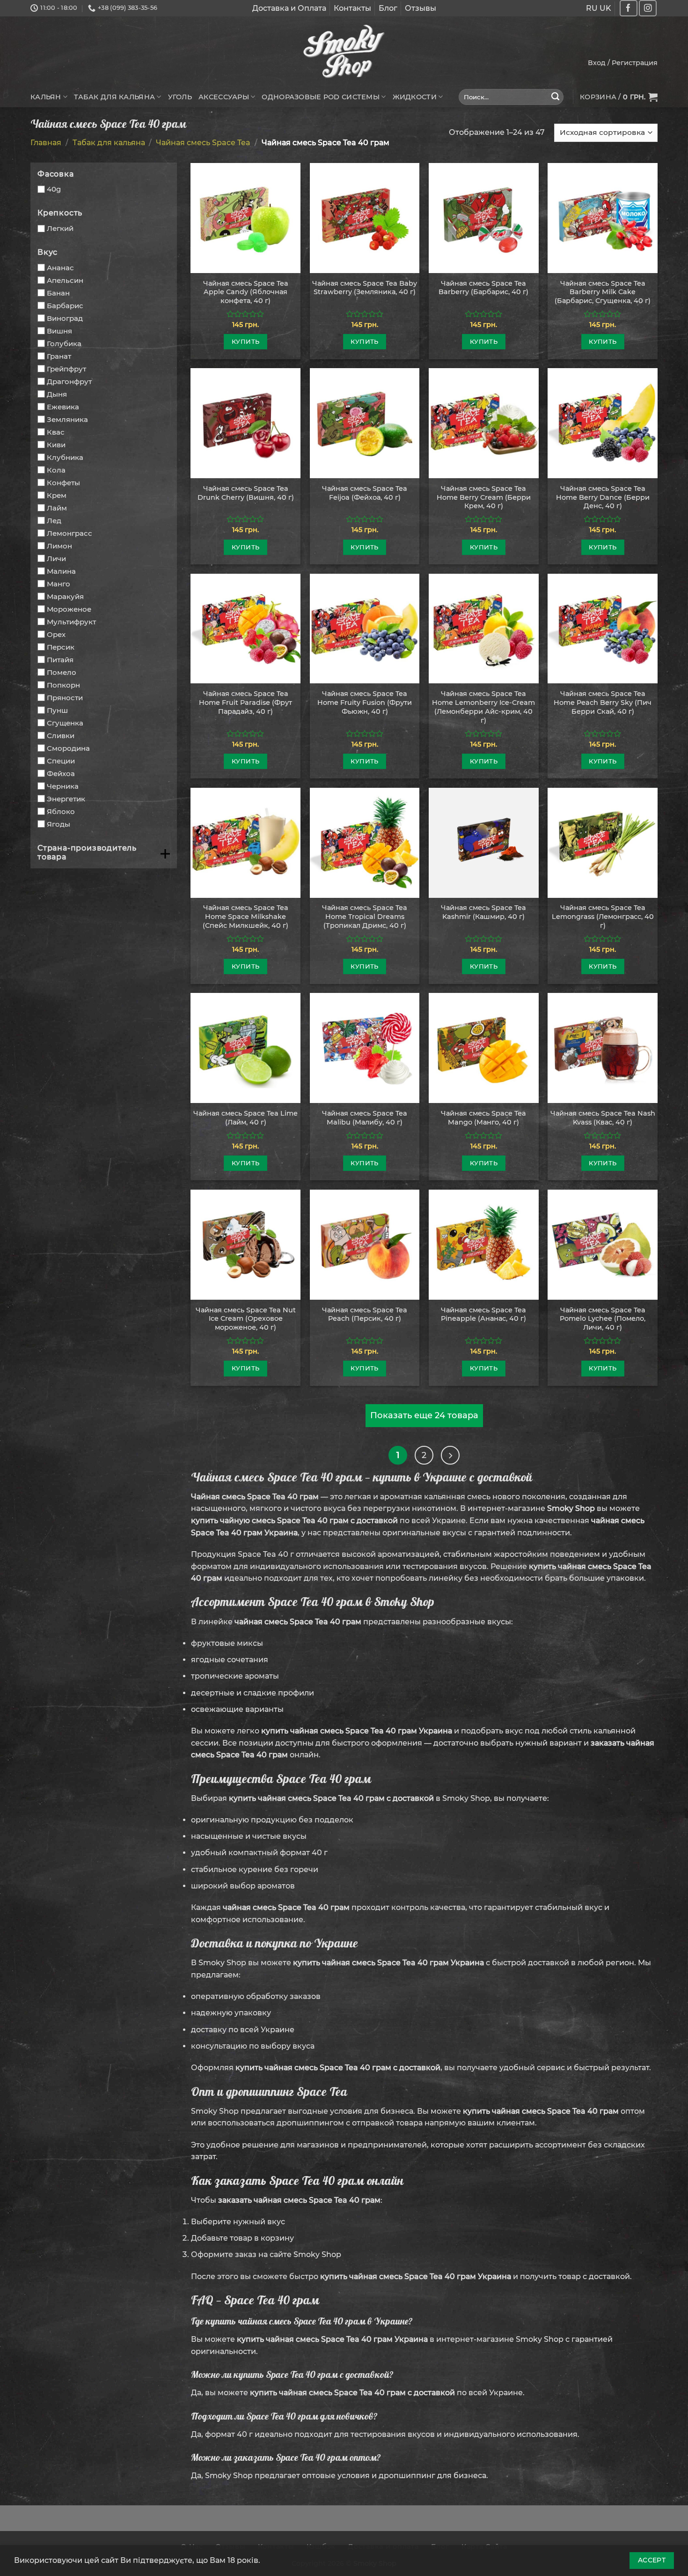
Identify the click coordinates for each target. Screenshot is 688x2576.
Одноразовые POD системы (321, 97)
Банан (58, 293)
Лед (54, 521)
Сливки (61, 736)
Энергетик (66, 799)
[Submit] (556, 97)
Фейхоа (61, 774)
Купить (245, 341)
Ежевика (63, 407)
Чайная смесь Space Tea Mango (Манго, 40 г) (483, 1118)
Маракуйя (65, 596)
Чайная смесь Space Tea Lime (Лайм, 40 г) (245, 1118)
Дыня (57, 394)
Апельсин (65, 280)
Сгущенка (65, 723)
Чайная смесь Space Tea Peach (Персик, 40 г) (365, 1314)
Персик (61, 647)
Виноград (65, 318)
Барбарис (65, 306)
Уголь (180, 97)
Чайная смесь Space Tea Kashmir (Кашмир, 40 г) (483, 912)
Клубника (65, 457)
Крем (57, 495)
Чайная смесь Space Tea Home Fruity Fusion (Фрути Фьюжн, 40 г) (365, 702)
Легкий (60, 228)
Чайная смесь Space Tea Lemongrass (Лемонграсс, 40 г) (603, 916)
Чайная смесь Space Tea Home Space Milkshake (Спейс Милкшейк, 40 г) (245, 916)
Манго (59, 584)
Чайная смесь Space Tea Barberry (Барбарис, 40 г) (483, 288)
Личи (56, 559)
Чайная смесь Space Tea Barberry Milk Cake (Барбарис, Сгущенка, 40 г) (603, 292)
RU (592, 8)
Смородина (68, 748)
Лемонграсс (70, 533)
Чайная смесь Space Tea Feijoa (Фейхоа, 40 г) (365, 493)
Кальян (46, 97)
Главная (46, 143)
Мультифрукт (71, 622)
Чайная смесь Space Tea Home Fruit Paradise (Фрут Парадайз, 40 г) (245, 702)
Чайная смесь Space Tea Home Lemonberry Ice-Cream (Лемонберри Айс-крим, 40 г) (483, 707)
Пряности (65, 698)
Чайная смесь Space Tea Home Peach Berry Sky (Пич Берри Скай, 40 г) (603, 702)
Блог (388, 8)
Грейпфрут (66, 369)
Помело (62, 672)
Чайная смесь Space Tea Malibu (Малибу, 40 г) (365, 1118)
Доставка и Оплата (289, 8)
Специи (61, 761)
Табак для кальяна (114, 97)
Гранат (59, 356)
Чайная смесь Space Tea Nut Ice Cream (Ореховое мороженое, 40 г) (246, 1319)
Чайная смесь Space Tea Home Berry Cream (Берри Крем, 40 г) (484, 497)
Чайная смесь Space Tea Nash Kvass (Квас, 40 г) (603, 1118)
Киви (56, 445)
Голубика (64, 344)
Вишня (59, 331)
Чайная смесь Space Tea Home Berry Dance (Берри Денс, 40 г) (603, 497)
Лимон (59, 546)
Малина (61, 571)
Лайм (57, 508)
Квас (56, 432)
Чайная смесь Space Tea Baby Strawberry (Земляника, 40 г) (365, 288)
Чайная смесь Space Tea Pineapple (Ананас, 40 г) (483, 1314)
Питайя (60, 660)
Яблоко (61, 811)
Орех (56, 634)
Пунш (57, 710)
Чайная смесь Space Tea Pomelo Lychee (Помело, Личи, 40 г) (603, 1319)
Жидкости (415, 97)
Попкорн (63, 685)
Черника (63, 786)
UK (605, 8)
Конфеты (63, 483)
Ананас (60, 268)
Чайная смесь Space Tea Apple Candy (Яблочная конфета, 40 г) (246, 292)
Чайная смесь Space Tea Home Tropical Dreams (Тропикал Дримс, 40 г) (365, 916)
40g (54, 189)
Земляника (67, 419)
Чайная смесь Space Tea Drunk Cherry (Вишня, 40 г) (246, 493)
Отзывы (421, 8)
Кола (56, 470)
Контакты (352, 8)
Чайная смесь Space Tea (203, 143)
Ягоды (59, 824)
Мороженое (69, 609)
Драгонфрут (69, 381)
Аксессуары (224, 97)
